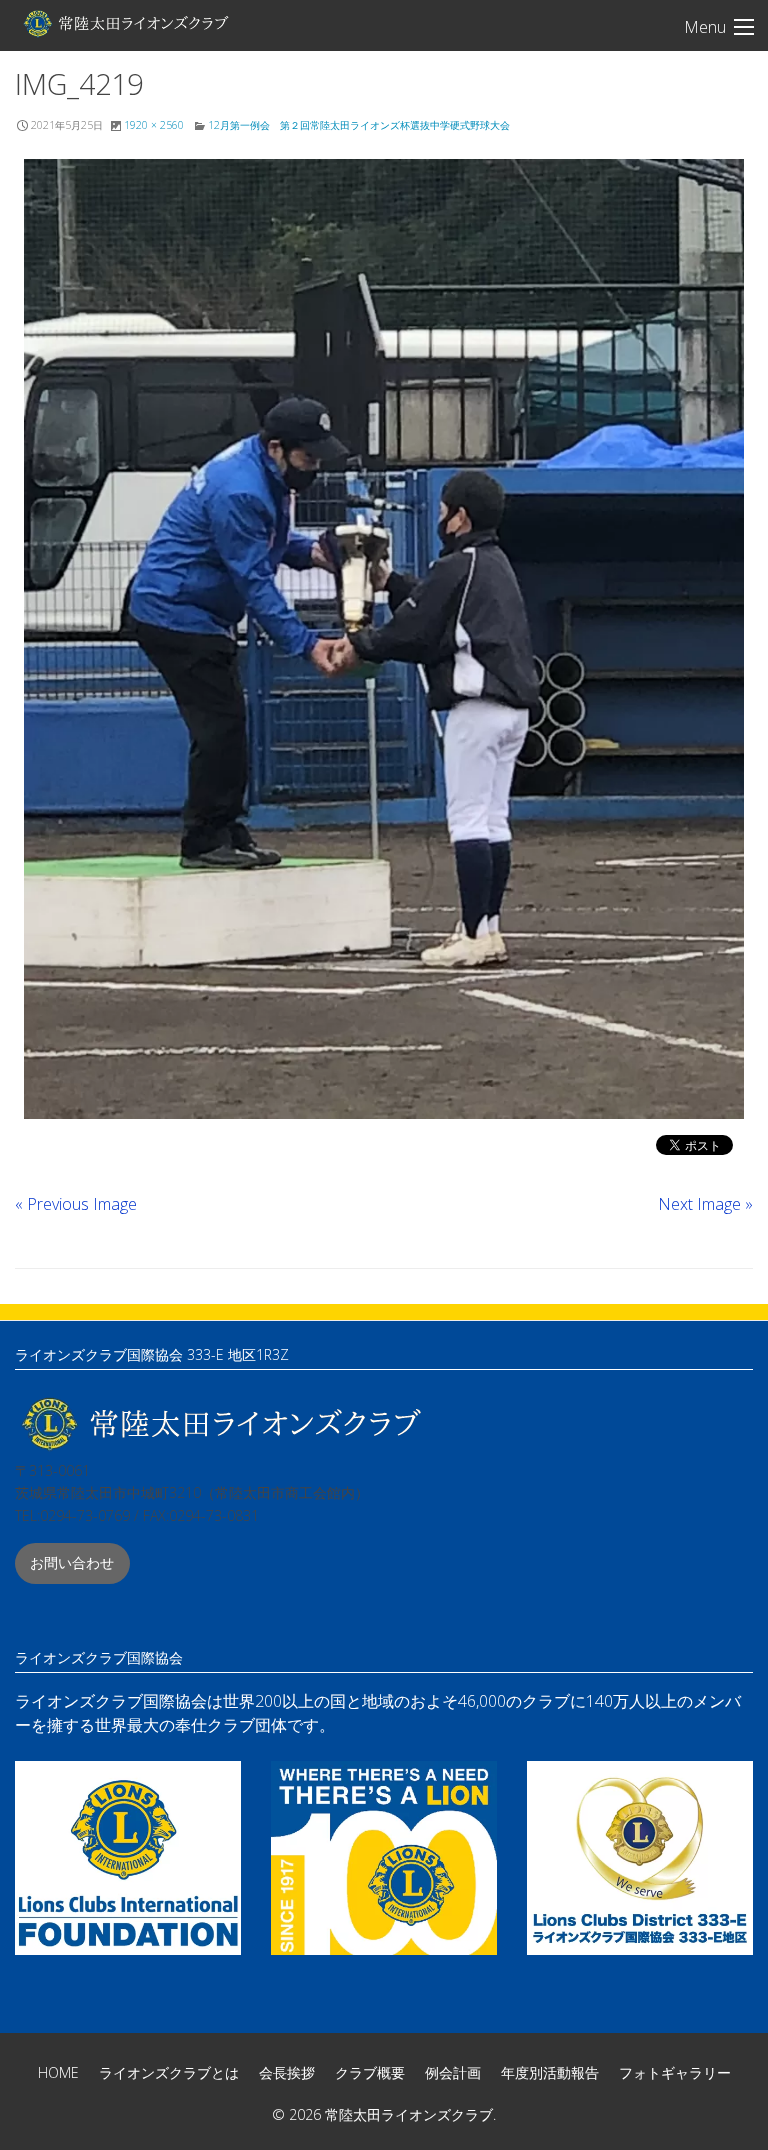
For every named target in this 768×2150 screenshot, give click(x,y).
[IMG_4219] (384, 639)
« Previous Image (76, 1204)
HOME (58, 2072)
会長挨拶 (287, 2072)
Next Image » (705, 1204)
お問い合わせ (72, 1562)
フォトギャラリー (675, 2072)
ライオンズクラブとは (169, 2072)
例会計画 (453, 2072)
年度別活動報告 (550, 2072)
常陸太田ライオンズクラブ (125, 23)
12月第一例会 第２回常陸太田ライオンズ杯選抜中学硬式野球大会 (359, 125)
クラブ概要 (370, 2072)
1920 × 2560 (154, 125)
